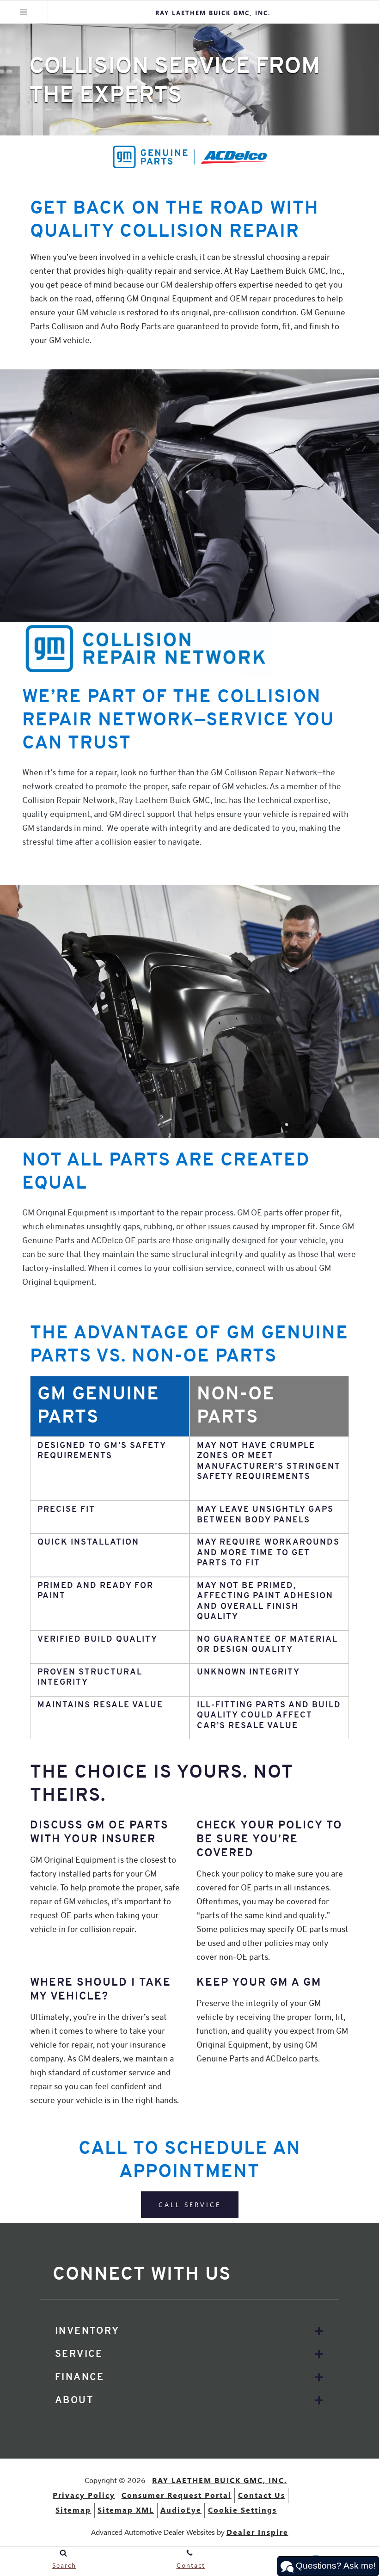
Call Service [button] (190, 2205)
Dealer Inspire (257, 2532)
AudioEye (181, 2510)
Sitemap (73, 2510)
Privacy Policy (84, 2495)
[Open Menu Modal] (24, 12)
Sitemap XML (126, 2510)
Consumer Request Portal (177, 2495)
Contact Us (262, 2495)
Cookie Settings (242, 2510)
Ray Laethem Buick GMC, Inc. (220, 2480)
